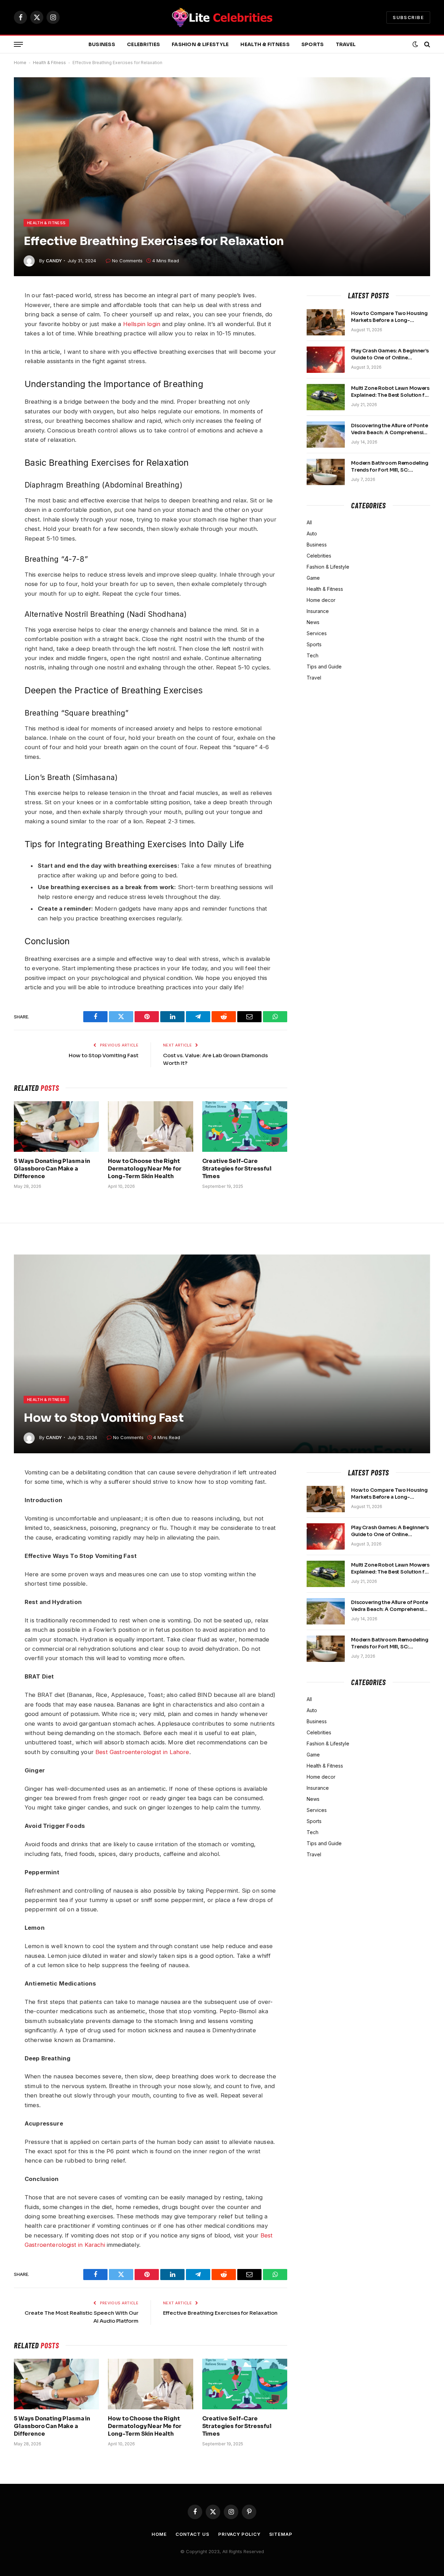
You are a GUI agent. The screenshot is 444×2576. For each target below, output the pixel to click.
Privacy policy (239, 2534)
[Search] (426, 45)
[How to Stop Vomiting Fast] (222, 1354)
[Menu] (18, 45)
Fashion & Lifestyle (200, 44)
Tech (313, 655)
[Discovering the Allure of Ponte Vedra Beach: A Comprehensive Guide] (326, 435)
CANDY (54, 261)
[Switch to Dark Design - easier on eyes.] (415, 44)
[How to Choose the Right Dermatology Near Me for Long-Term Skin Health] (150, 1127)
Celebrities (143, 44)
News (313, 622)
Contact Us (193, 2534)
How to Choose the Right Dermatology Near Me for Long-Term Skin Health (144, 1169)
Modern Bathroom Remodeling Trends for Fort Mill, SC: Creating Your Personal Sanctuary (390, 467)
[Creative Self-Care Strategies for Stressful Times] (245, 1127)
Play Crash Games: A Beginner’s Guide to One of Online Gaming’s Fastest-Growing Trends (390, 354)
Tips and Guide (324, 667)
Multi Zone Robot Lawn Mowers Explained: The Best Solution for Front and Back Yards (391, 392)
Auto (312, 533)
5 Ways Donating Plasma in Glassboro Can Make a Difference (52, 1169)
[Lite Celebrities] (222, 17)
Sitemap (281, 2534)
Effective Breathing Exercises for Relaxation (220, 2313)
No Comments (127, 261)
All (309, 522)
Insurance (318, 611)
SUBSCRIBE (408, 17)
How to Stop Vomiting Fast (104, 1055)
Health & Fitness (265, 44)
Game (313, 578)
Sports (313, 44)
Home (20, 63)
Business (102, 44)
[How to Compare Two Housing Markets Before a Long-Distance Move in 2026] (326, 322)
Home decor (321, 600)
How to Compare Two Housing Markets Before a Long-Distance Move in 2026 (389, 317)
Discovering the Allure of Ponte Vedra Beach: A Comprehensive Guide (390, 429)
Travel (346, 44)
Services (317, 633)
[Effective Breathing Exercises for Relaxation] (222, 177)
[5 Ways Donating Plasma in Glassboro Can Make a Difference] (56, 1127)
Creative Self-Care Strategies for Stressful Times (237, 1169)
